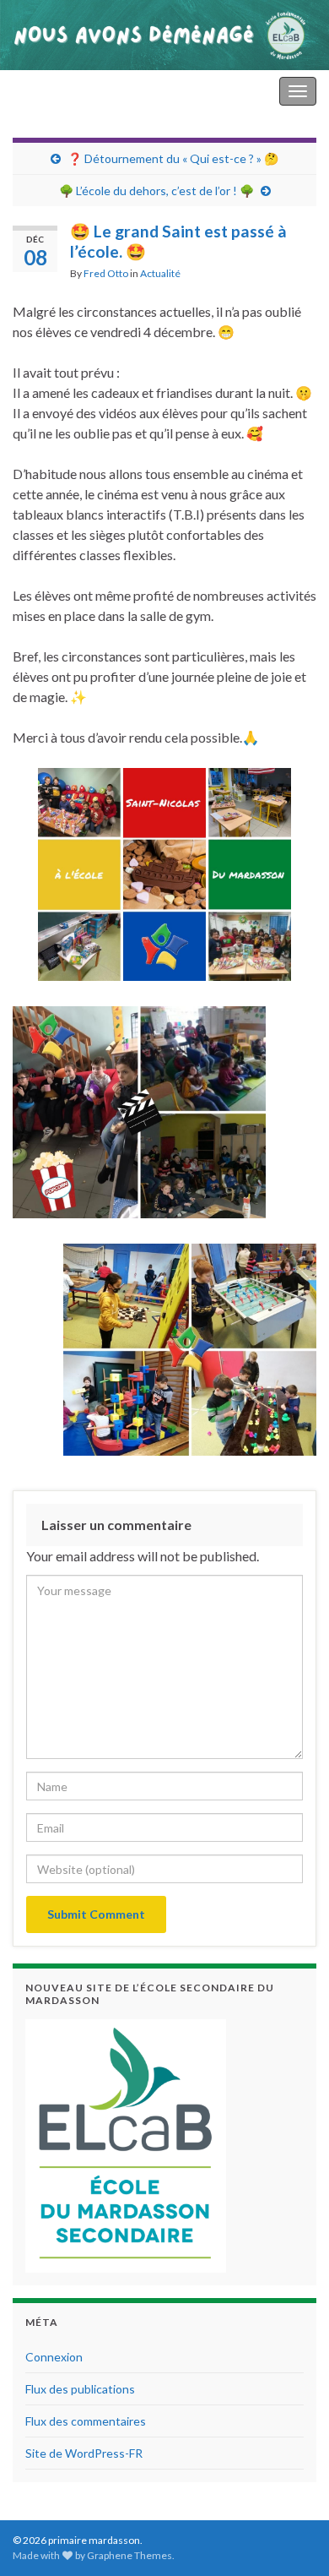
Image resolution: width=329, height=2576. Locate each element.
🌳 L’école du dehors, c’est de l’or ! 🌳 (156, 191)
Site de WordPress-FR (84, 2453)
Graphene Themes (129, 2555)
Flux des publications (80, 2389)
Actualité (160, 273)
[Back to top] (291, 2538)
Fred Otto (106, 273)
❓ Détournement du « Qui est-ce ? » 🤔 (173, 158)
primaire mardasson (70, 91)
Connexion (54, 2357)
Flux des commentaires (86, 2421)
